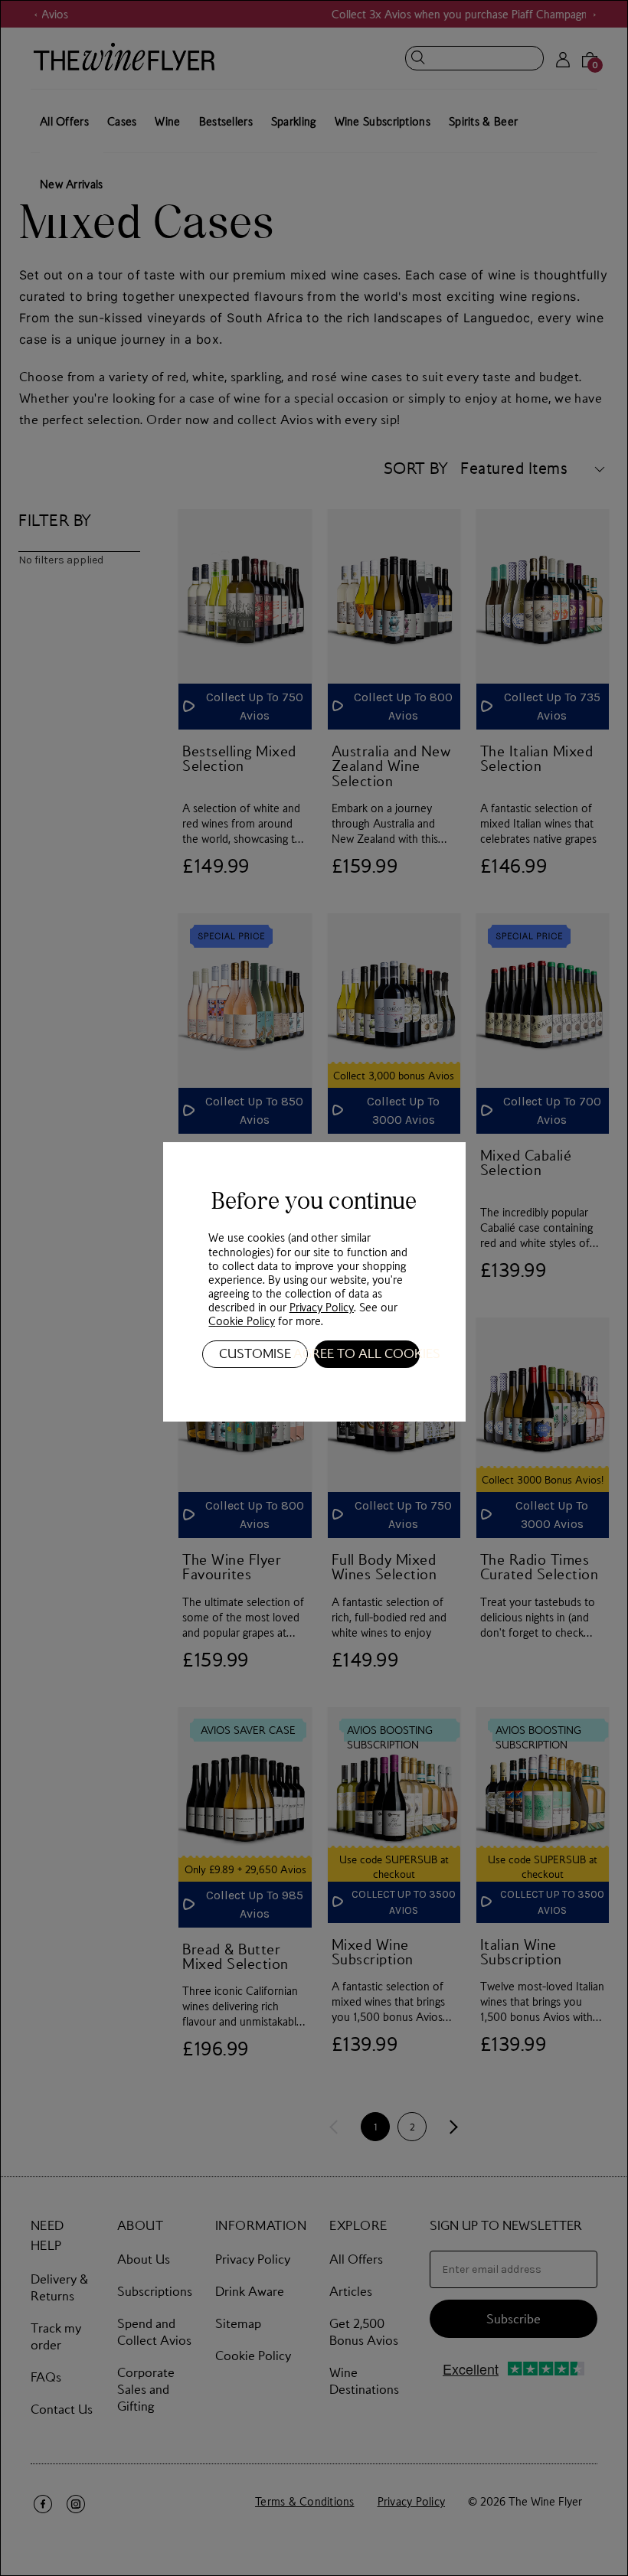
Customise (255, 1353)
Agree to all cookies (367, 1353)
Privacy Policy (322, 1307)
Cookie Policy (241, 1321)
